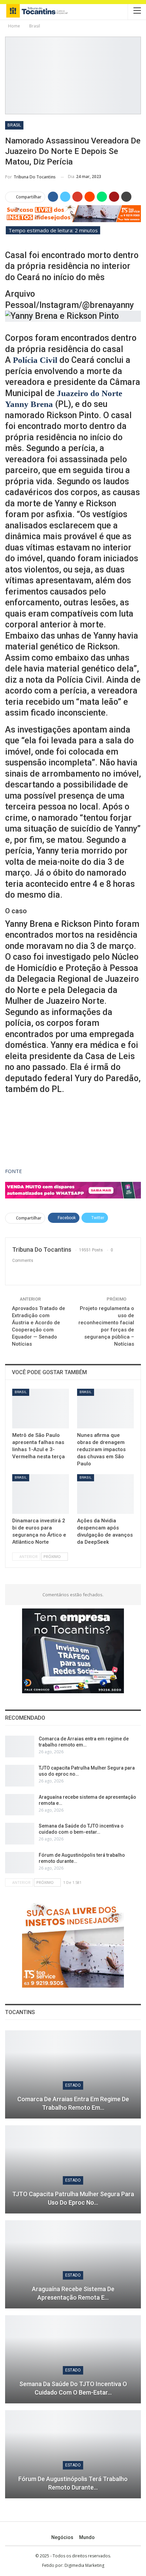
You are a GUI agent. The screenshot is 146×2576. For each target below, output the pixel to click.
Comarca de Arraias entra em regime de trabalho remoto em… (73, 2103)
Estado (73, 2085)
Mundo (87, 2537)
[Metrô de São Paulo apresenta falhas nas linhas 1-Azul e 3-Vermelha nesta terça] (41, 1409)
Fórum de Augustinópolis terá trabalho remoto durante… (73, 2483)
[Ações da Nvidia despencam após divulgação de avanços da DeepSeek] (105, 1494)
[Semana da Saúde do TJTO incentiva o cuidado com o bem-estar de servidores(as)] (20, 1834)
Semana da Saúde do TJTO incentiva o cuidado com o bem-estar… (73, 2388)
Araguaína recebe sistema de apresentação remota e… (73, 2293)
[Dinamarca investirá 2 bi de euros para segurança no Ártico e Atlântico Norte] (41, 1494)
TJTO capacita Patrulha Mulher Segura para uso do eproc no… (73, 2198)
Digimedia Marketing (84, 2565)
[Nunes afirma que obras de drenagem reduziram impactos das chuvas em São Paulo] (105, 1409)
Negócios (62, 2537)
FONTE (14, 1171)
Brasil (14, 125)
